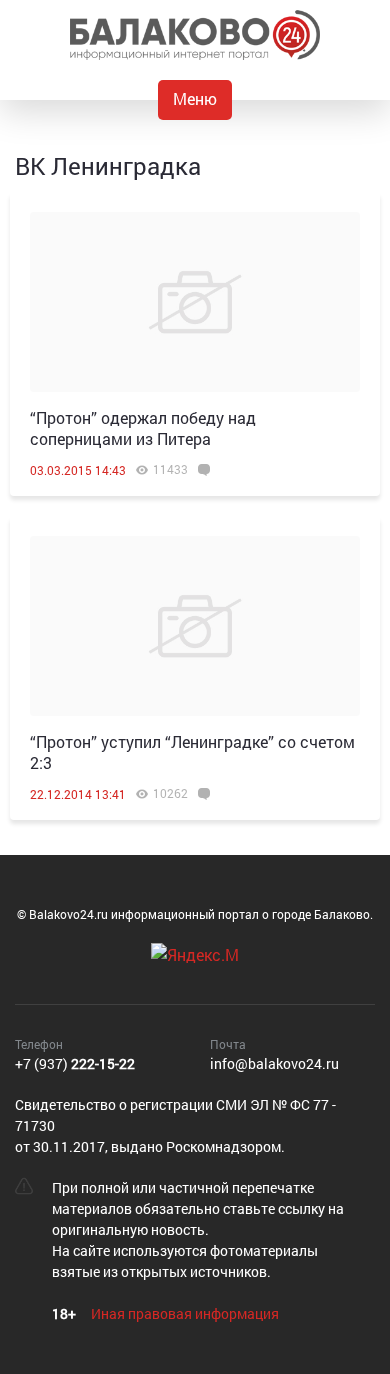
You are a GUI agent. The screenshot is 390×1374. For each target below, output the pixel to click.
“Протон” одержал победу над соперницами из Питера (143, 428)
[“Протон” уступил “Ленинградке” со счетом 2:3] (195, 626)
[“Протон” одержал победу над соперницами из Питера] (195, 302)
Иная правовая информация (185, 1313)
